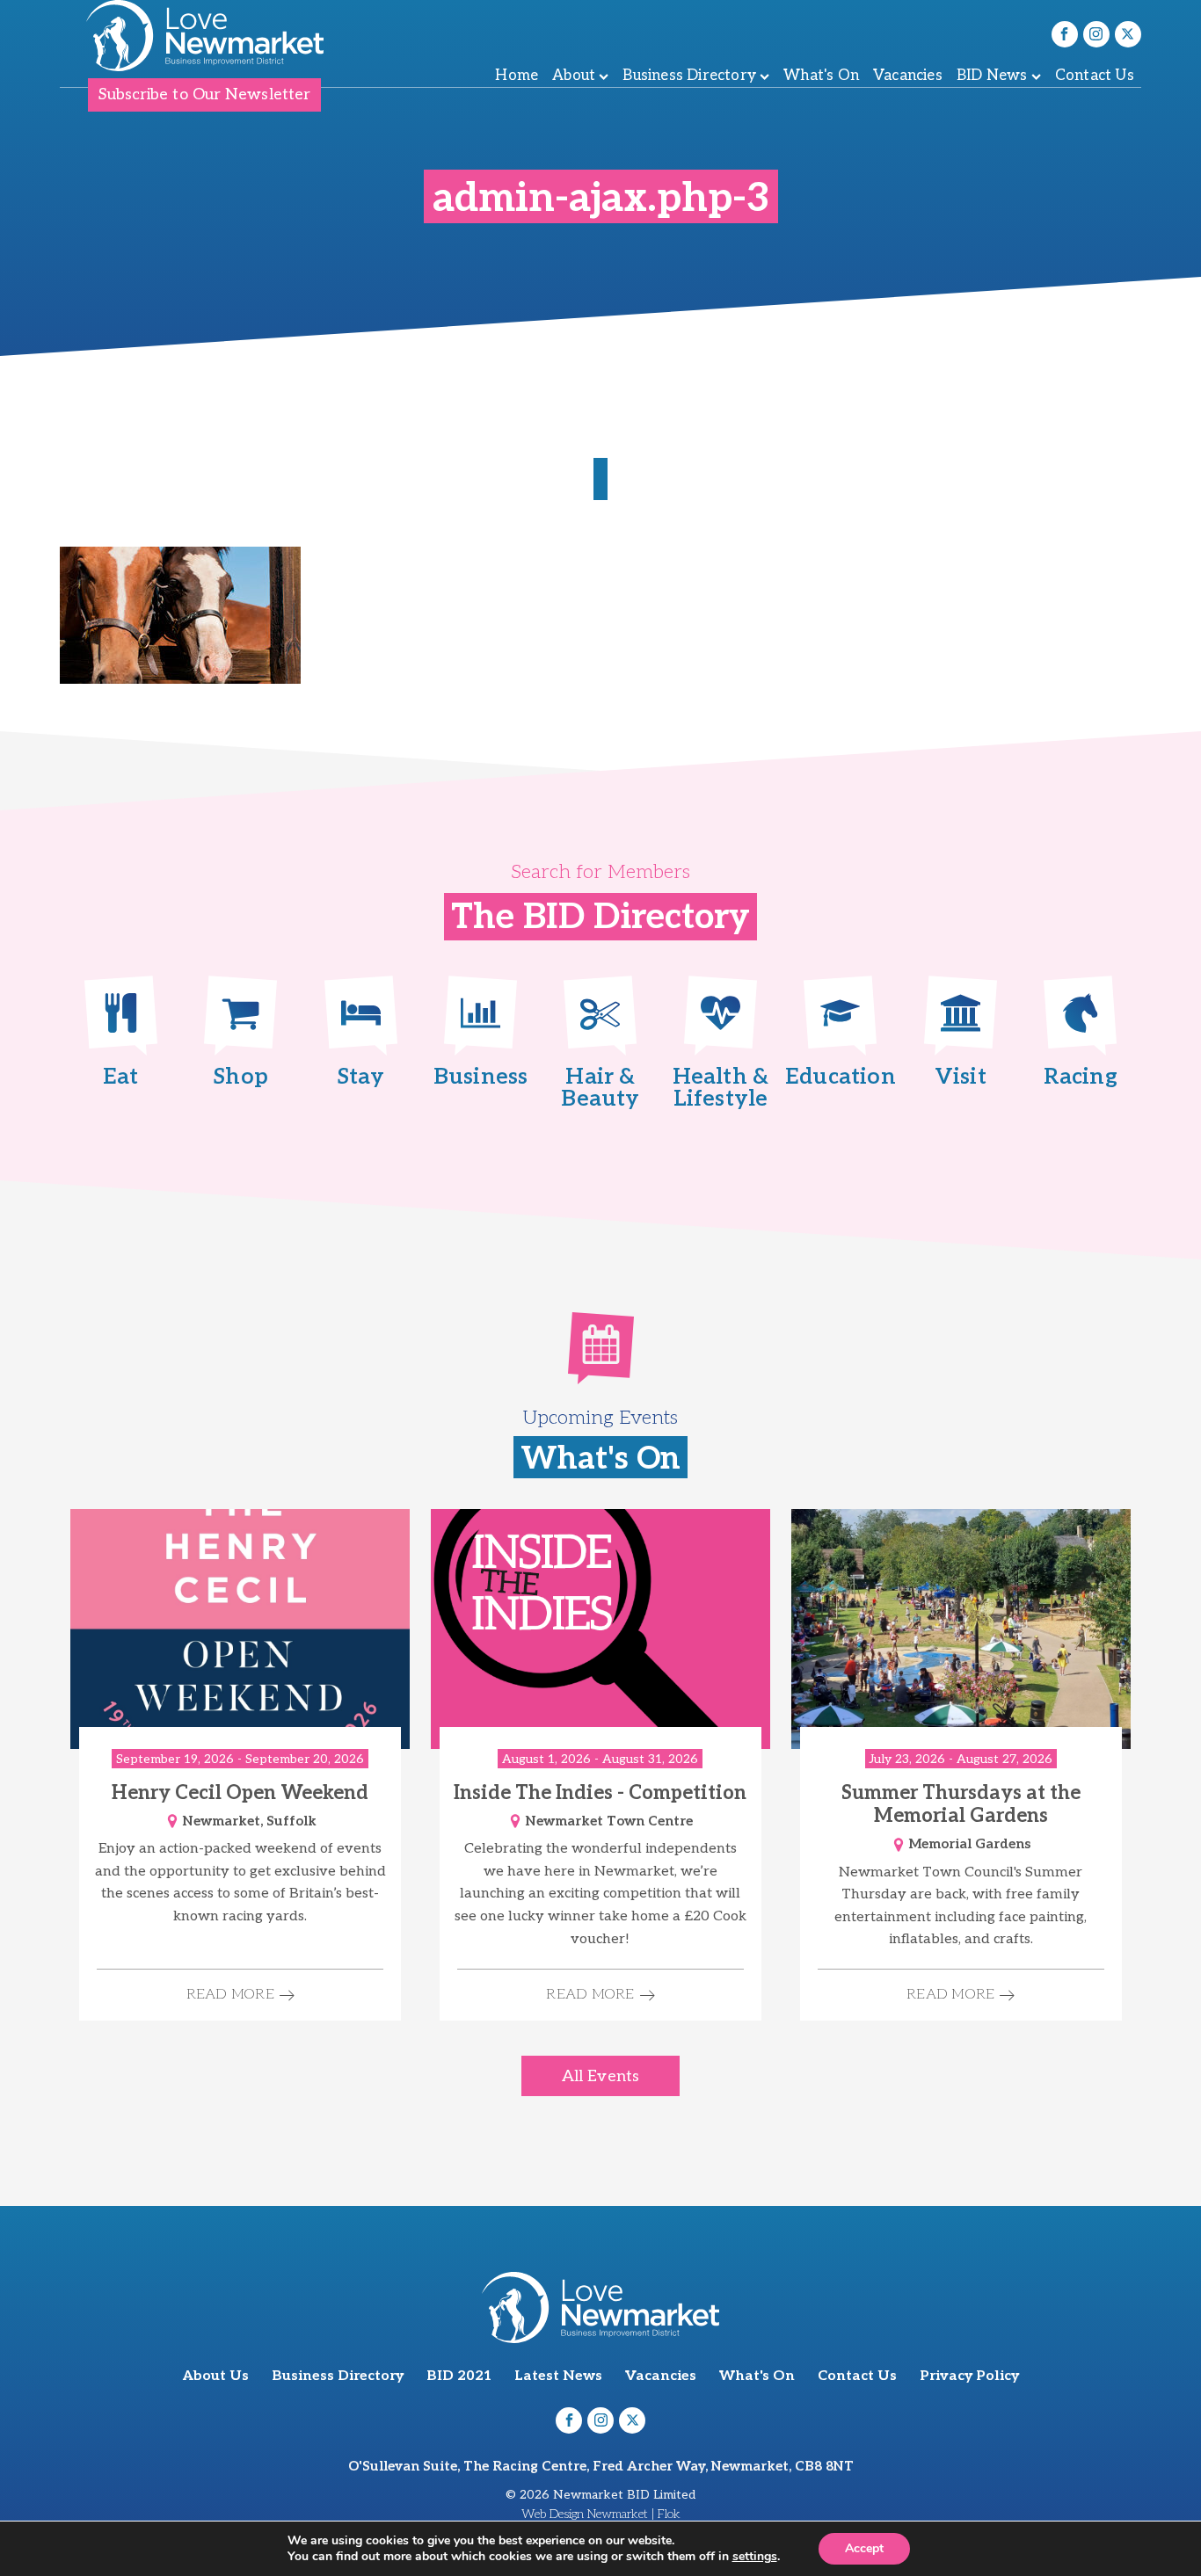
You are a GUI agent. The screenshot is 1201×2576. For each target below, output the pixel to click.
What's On (821, 76)
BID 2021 (459, 2376)
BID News (992, 76)
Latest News (558, 2376)
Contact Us (1095, 76)
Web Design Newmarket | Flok (601, 2514)
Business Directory (689, 76)
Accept (864, 2548)
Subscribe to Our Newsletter (204, 94)
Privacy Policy (969, 2376)
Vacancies (908, 76)
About (574, 76)
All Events (600, 2076)
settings (755, 2557)
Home (517, 76)
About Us (216, 2376)
